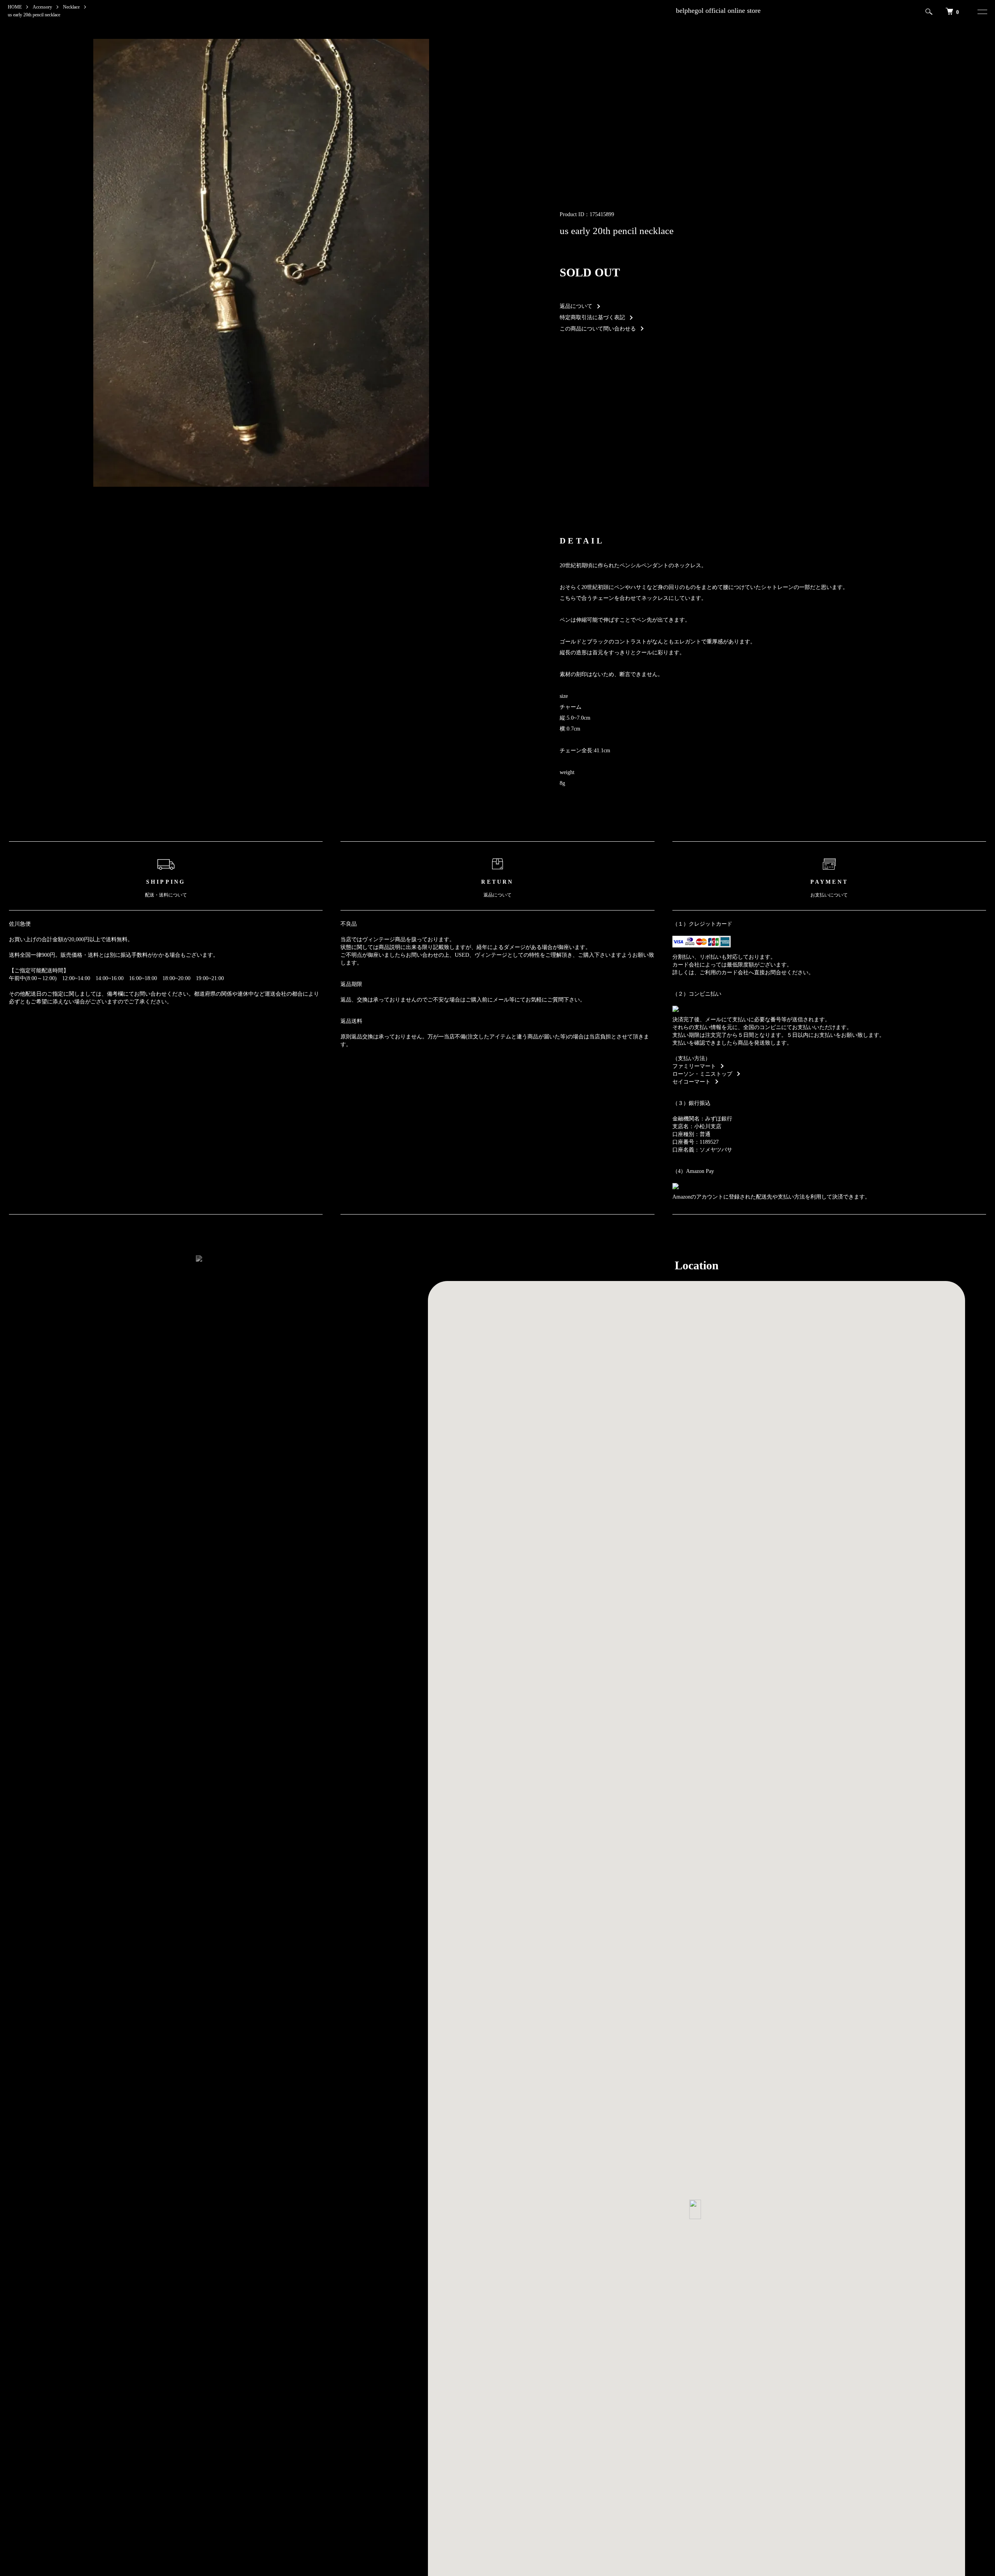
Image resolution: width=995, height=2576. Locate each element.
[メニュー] (981, 12)
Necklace (71, 7)
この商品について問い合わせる (598, 329)
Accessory (42, 7)
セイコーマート (691, 1082)
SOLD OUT (590, 272)
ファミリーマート (694, 1066)
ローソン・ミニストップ (702, 1074)
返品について (576, 306)
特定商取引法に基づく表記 (592, 317)
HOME (15, 7)
